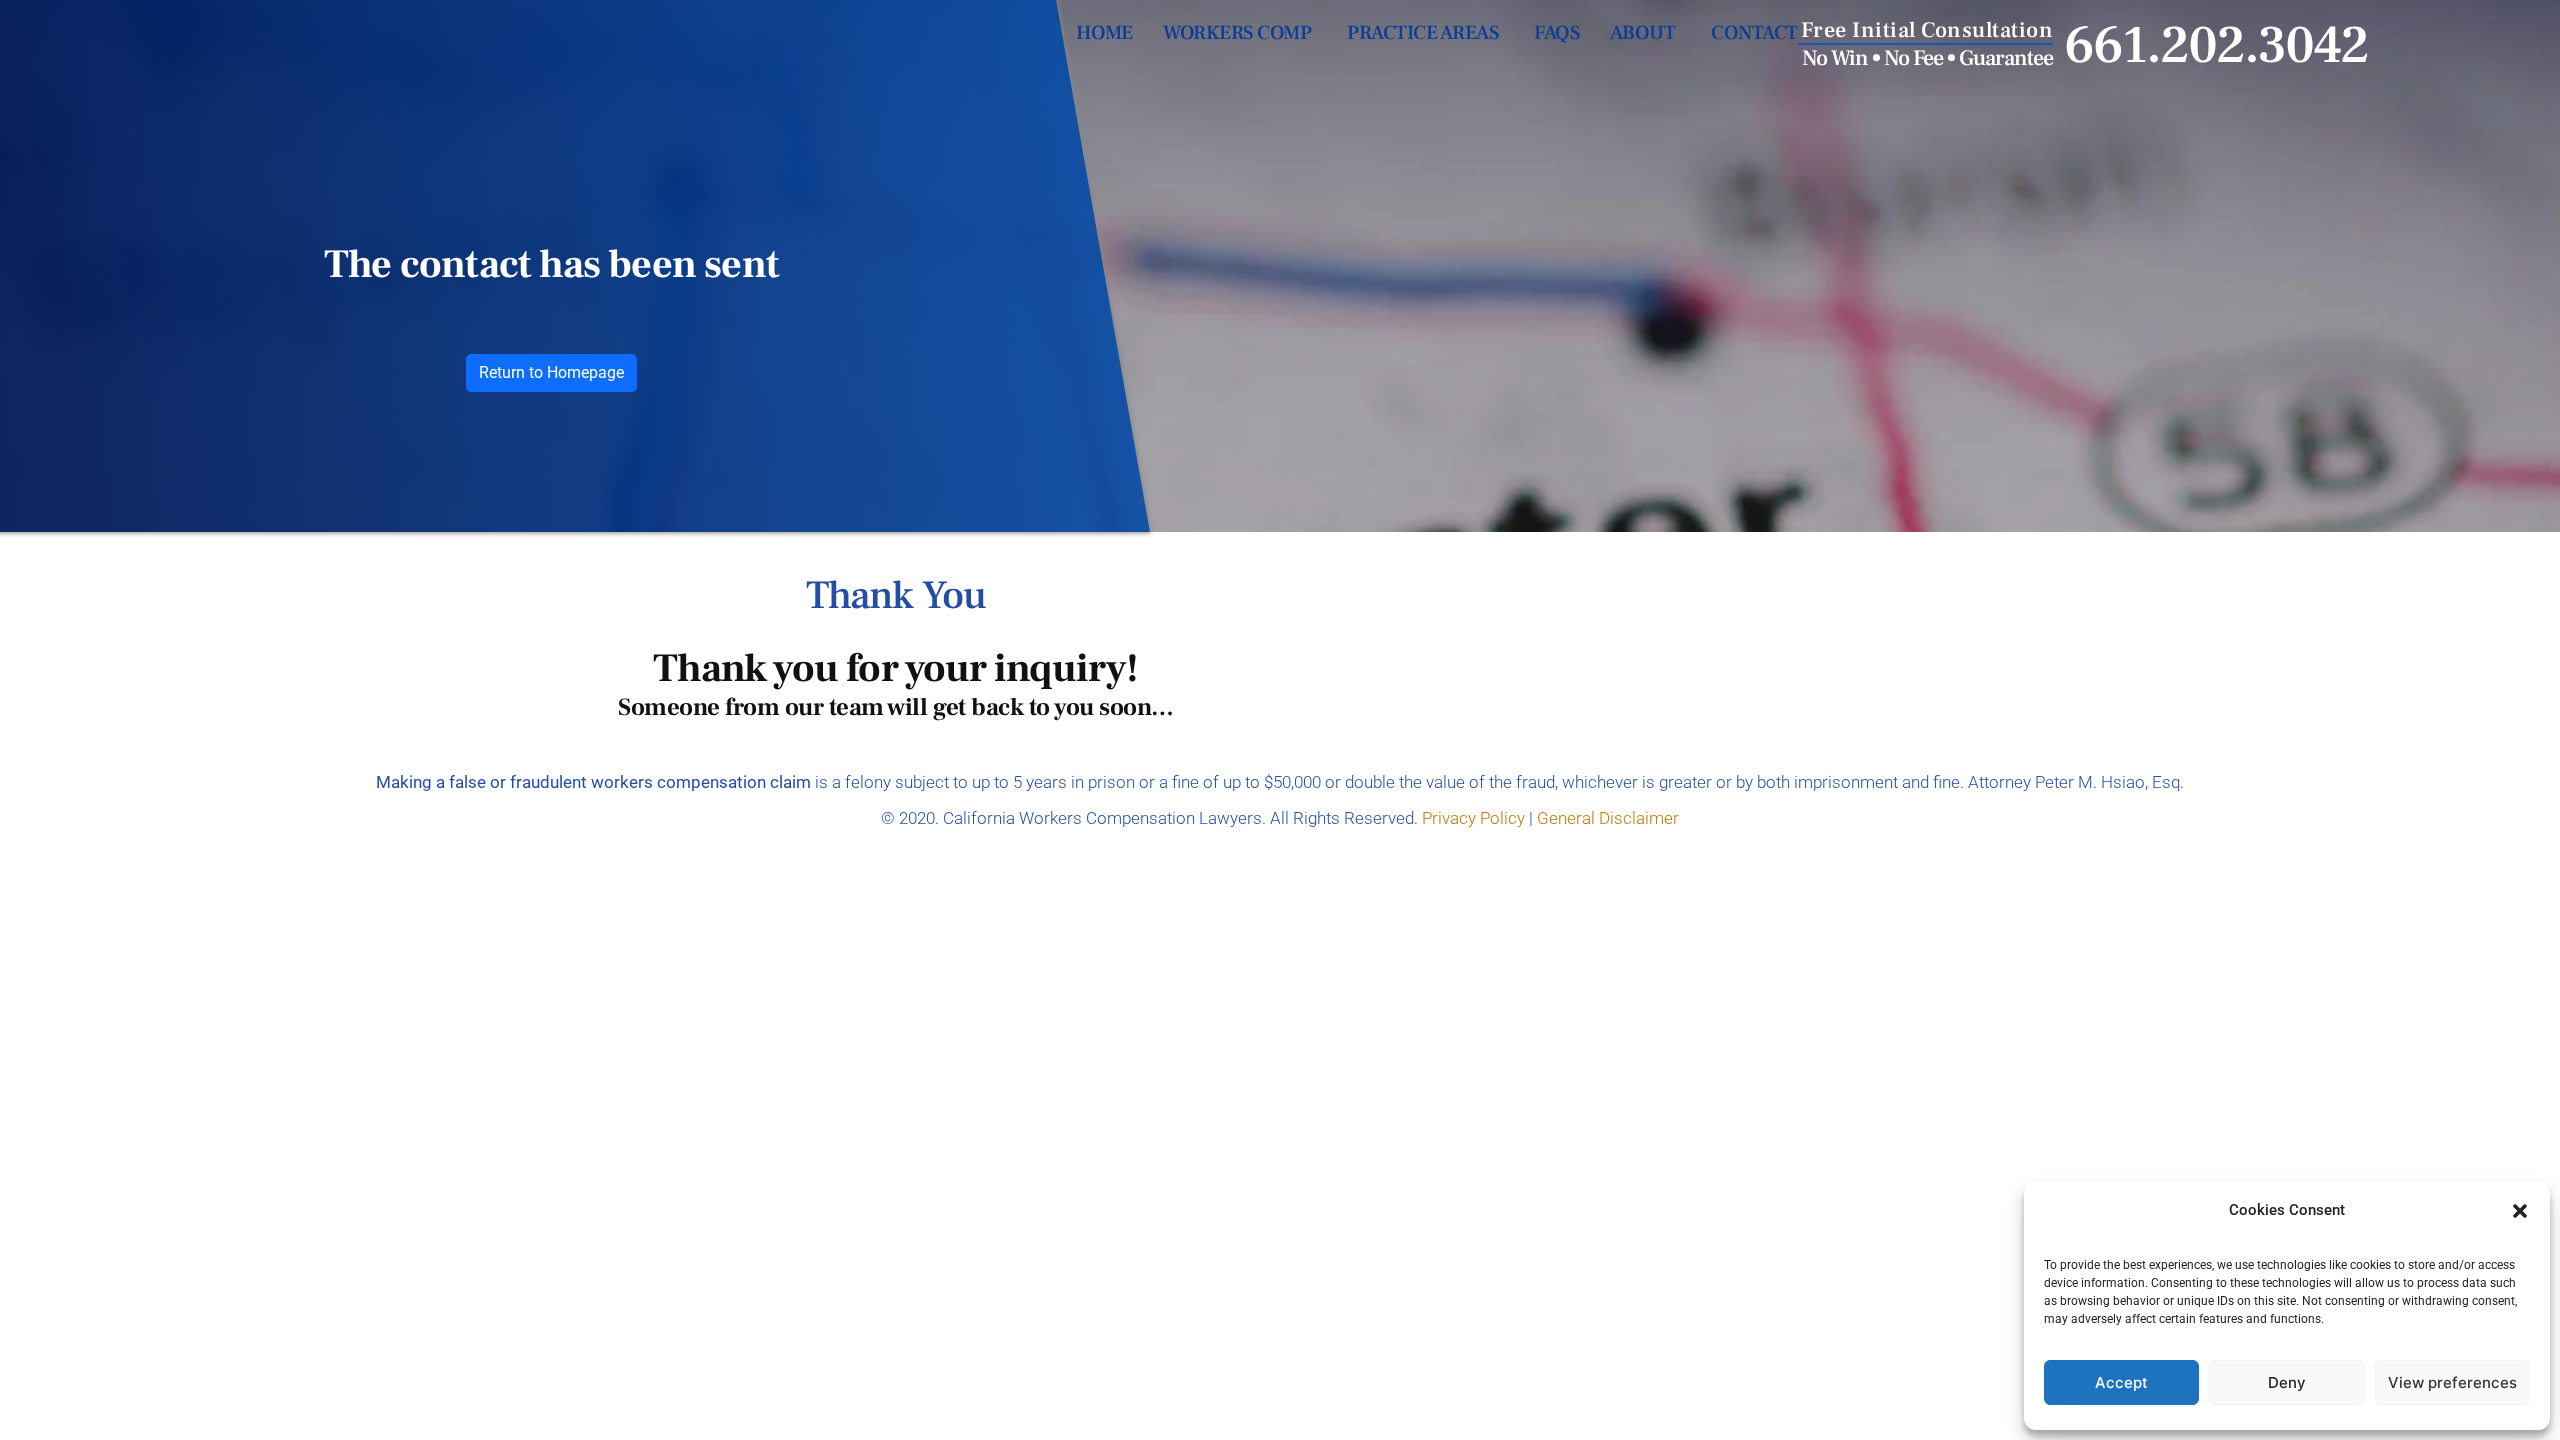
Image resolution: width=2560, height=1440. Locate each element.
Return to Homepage (551, 372)
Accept (2121, 1382)
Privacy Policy (1473, 818)
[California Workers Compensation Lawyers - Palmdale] (332, 77)
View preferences (2452, 1382)
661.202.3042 (2216, 46)
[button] (2520, 1211)
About (1643, 33)
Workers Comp (1237, 33)
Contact (1754, 33)
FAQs (1556, 33)
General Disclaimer (1608, 818)
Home (1104, 33)
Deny (2287, 1382)
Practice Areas (1422, 33)
